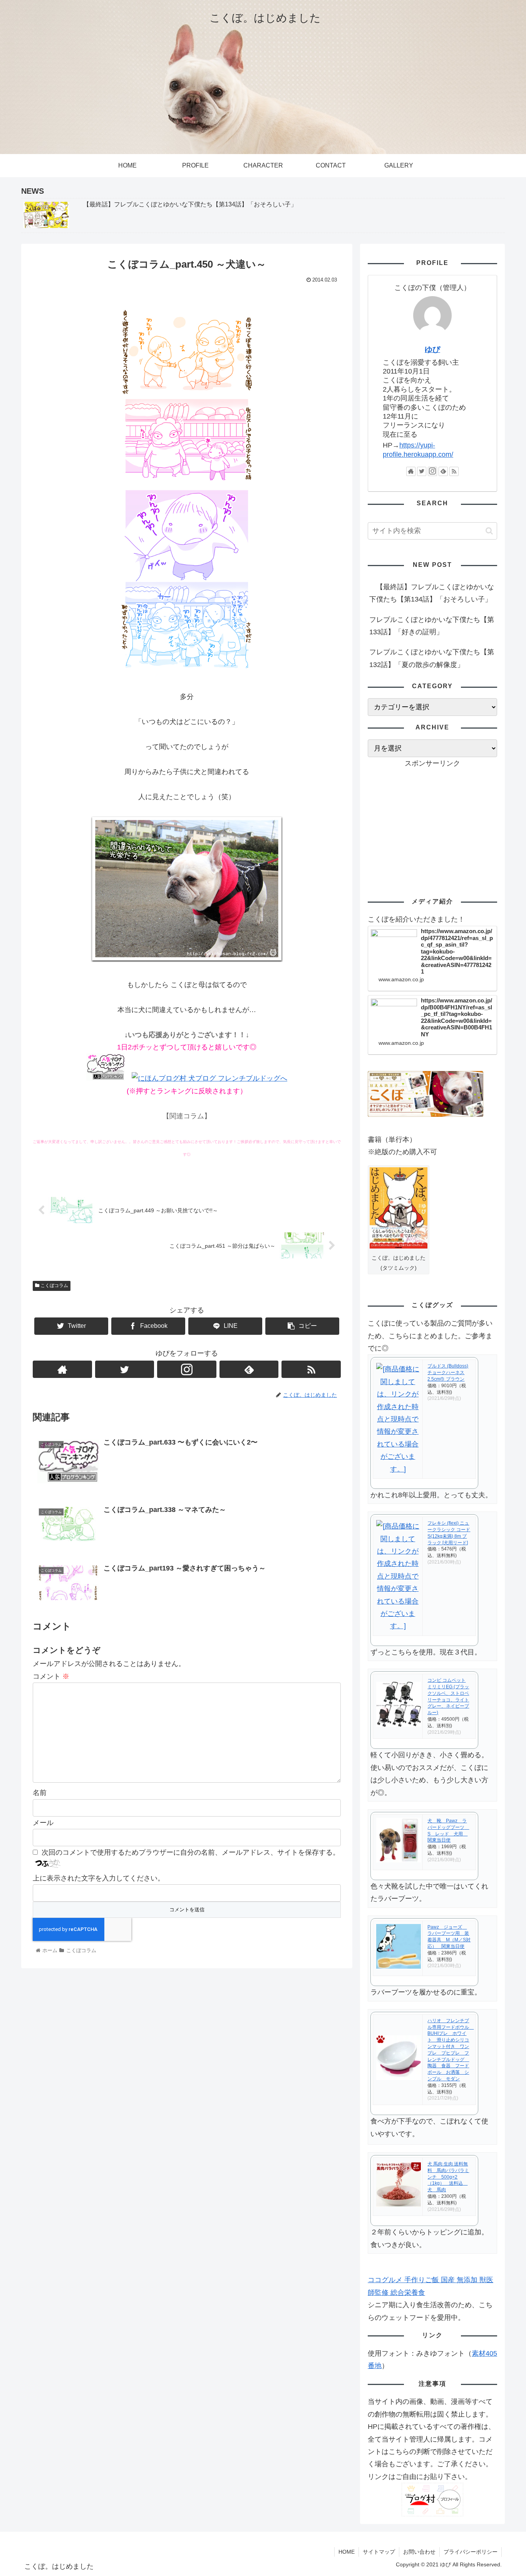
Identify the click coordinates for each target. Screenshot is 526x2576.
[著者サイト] (62, 1369)
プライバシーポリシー (471, 2552)
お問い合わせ (419, 2552)
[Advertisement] (432, 823)
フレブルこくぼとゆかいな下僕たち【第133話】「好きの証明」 (432, 626)
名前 (40, 1793)
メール (43, 1823)
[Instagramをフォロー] (187, 1369)
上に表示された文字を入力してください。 (99, 1878)
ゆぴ (432, 349)
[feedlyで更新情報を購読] (249, 1369)
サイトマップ (379, 2552)
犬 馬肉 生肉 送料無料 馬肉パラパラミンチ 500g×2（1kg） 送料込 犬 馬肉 (448, 2177)
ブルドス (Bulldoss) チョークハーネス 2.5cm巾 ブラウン (448, 1373)
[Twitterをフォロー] (125, 1369)
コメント (51, 1676)
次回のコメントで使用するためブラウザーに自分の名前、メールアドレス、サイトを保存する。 (191, 1852)
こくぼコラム (54, 1285)
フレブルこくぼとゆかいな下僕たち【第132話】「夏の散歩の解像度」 (432, 658)
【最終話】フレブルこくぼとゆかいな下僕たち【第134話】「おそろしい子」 (432, 593)
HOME (347, 2552)
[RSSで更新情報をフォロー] (311, 1369)
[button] (489, 531)
